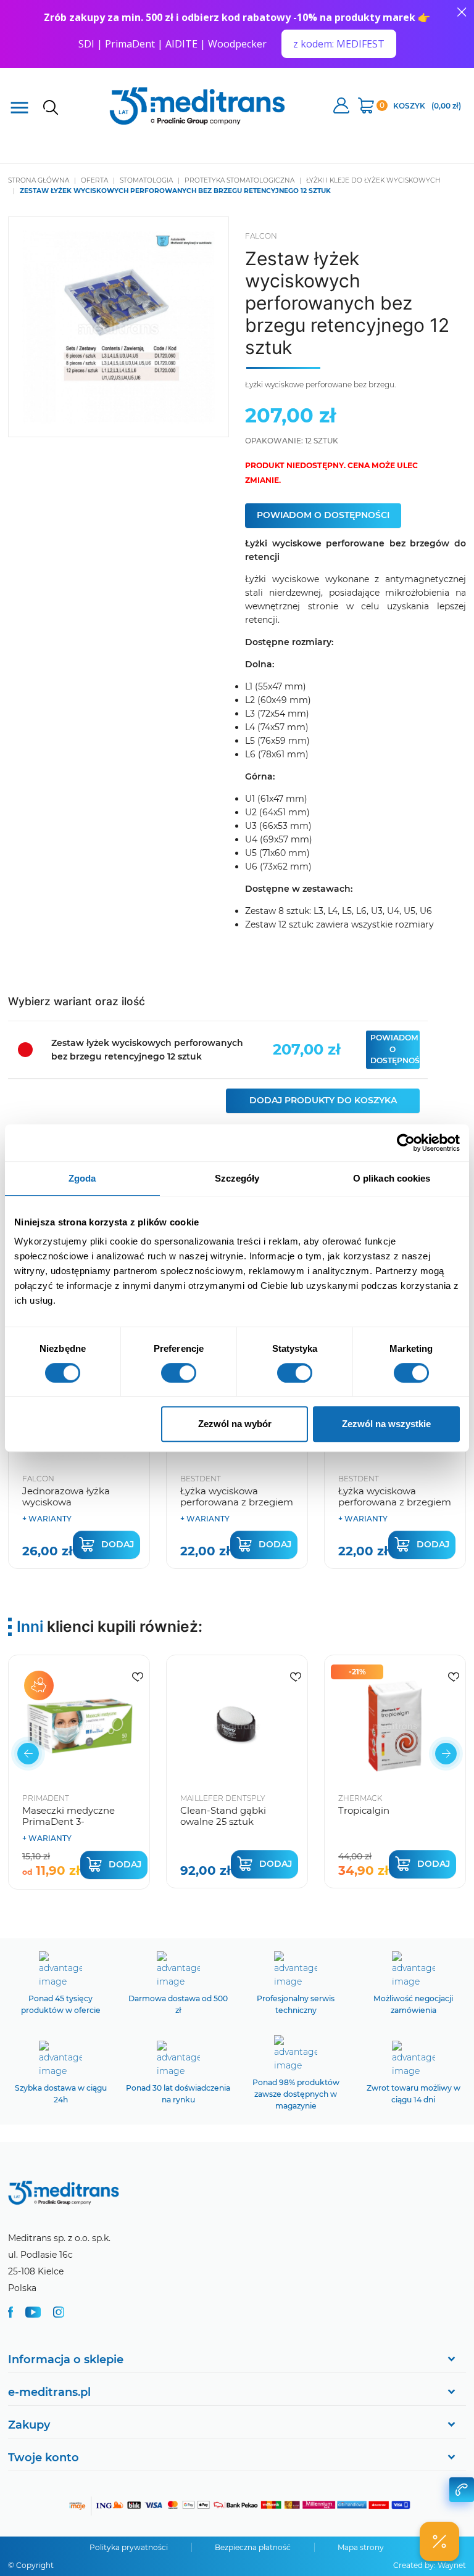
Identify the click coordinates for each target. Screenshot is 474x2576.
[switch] (179, 1373)
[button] (28, 1754)
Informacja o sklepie (66, 2360)
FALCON (261, 236)
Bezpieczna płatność (253, 2547)
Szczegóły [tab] (237, 1178)
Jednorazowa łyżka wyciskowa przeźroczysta (66, 1502)
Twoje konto (44, 2458)
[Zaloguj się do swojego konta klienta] (341, 107)
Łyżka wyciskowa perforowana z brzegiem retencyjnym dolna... (395, 1502)
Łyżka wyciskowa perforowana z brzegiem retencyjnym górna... (237, 1502)
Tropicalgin (364, 1810)
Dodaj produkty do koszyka (323, 1100)
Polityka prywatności (129, 2547)
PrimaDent (46, 1798)
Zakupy (29, 2425)
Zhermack (360, 1798)
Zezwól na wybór (235, 1424)
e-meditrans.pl (49, 2392)
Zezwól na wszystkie (386, 1424)
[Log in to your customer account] (138, 1677)
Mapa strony (361, 2547)
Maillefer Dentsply (223, 1798)
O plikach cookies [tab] (392, 1178)
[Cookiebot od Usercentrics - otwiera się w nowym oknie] (406, 1143)
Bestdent (201, 1479)
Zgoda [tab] (82, 1178)
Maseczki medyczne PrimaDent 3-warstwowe (69, 1821)
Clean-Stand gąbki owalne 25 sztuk (223, 1816)
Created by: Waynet (430, 2565)
